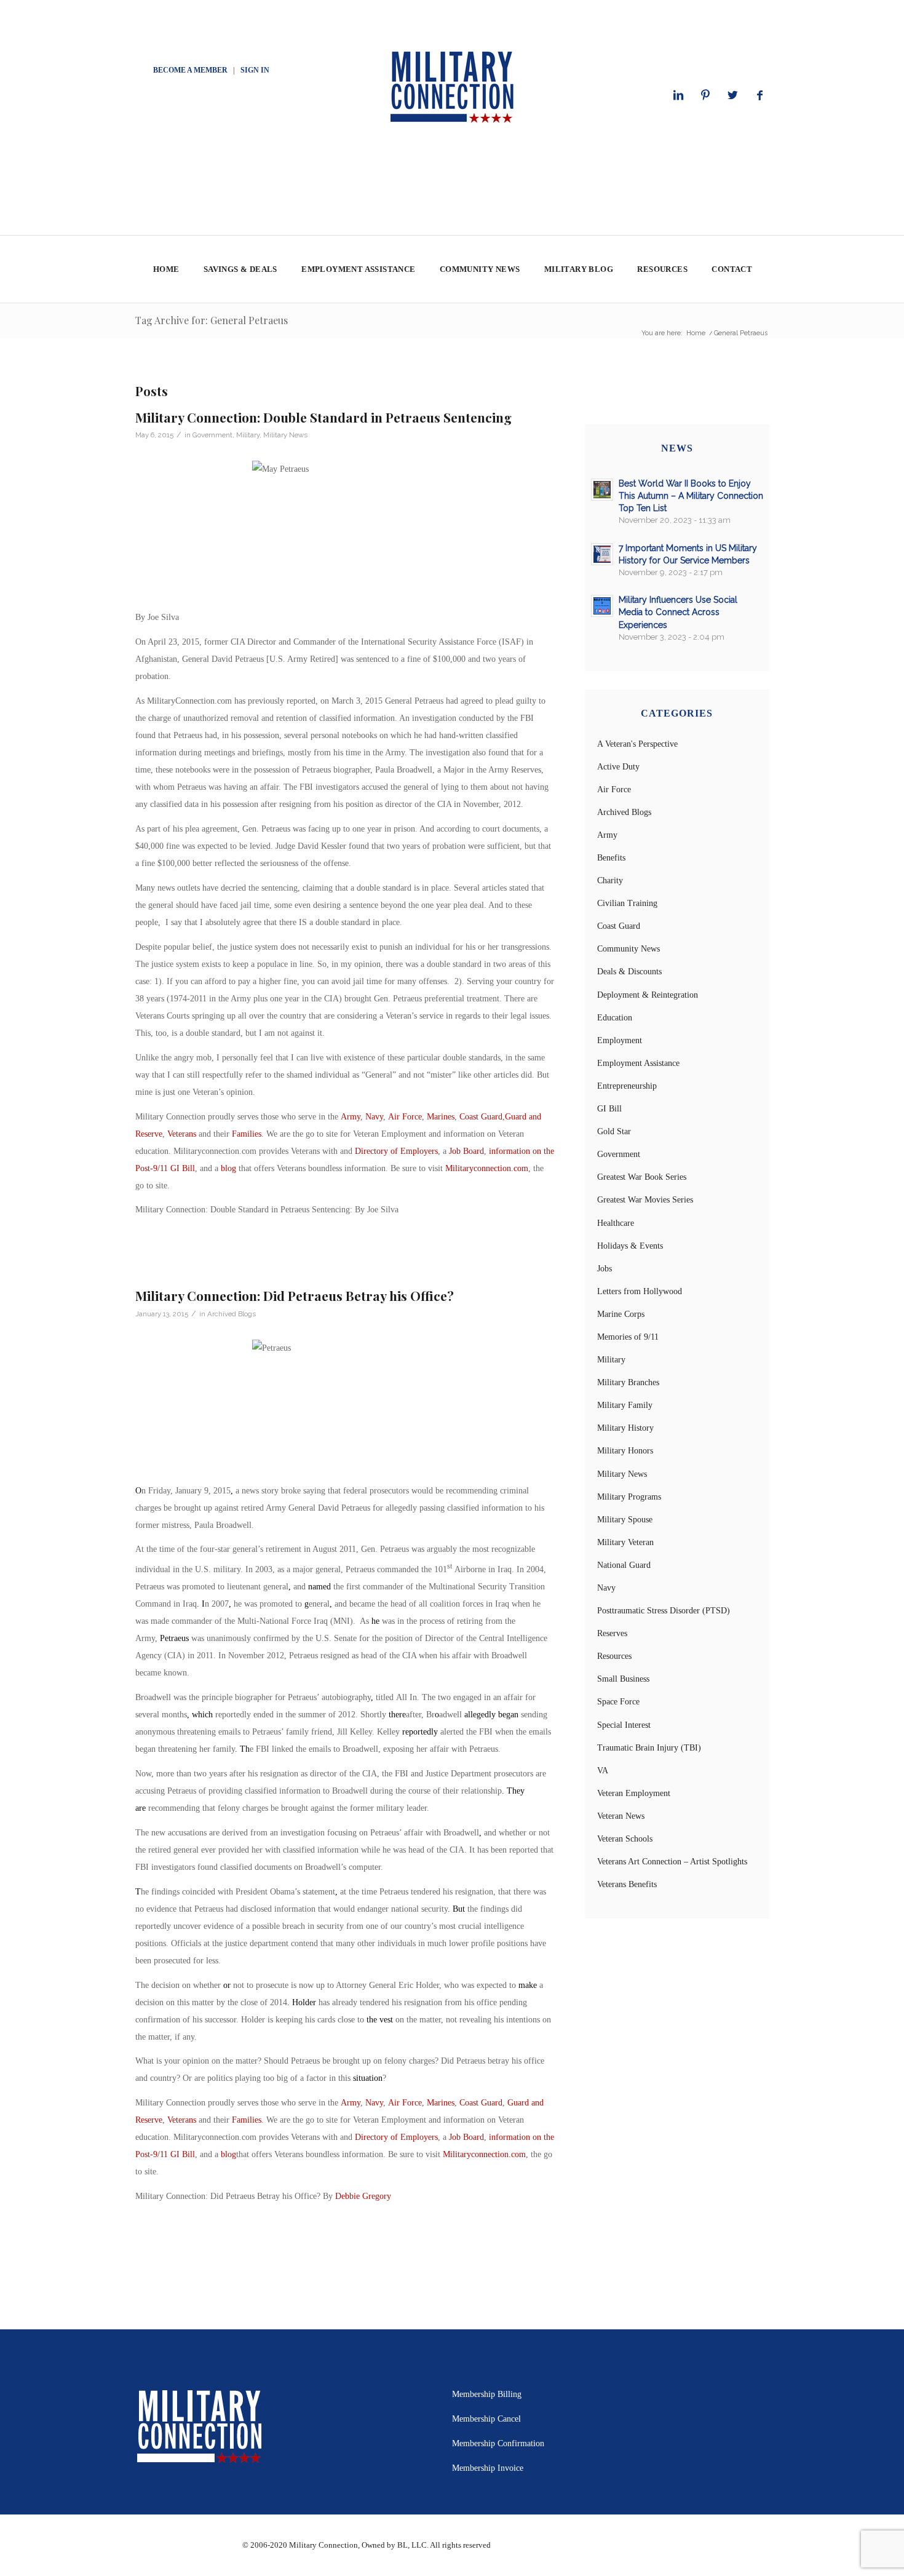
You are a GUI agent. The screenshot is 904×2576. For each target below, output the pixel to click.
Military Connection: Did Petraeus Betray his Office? (295, 1295)
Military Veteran (625, 1542)
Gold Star (614, 1131)
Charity (610, 881)
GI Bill (609, 1109)
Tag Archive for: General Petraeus (212, 320)
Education (615, 1018)
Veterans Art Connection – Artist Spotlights (672, 1862)
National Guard (624, 1565)
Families (247, 1134)
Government (212, 435)
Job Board (466, 1151)
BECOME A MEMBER (190, 70)
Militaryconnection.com (487, 1168)
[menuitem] (166, 269)
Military (248, 435)
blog (228, 1168)
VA (603, 1771)
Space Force (618, 1702)
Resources (614, 1656)
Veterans (182, 1134)
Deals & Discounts (629, 972)
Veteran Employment (634, 1793)
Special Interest (624, 1725)
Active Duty (618, 767)
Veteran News (621, 1816)
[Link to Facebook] (759, 95)
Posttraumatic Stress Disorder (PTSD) (664, 1611)
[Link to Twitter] (732, 95)
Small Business (623, 1679)
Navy (374, 1117)
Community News (628, 949)
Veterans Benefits (627, 1884)
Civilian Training (627, 903)
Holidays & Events (630, 1246)
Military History (625, 1428)
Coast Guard (481, 1117)
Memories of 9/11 (628, 1337)
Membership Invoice (488, 2468)
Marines (441, 1117)
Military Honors (625, 1451)
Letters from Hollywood (640, 1291)
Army (351, 1117)
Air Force (405, 1117)
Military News (285, 435)
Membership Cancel (486, 2419)
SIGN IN (255, 70)
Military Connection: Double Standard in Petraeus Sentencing (323, 417)
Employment (620, 1040)
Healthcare (616, 1223)
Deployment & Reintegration (648, 995)
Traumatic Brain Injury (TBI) (649, 1748)
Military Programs (629, 1497)
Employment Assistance (638, 1063)
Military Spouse (625, 1520)
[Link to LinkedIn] (678, 95)
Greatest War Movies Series (645, 1200)
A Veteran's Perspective (637, 744)
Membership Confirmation (498, 2443)
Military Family (625, 1405)
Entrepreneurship (627, 1086)
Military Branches (628, 1382)
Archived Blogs (232, 1314)
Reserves (612, 1633)
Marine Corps (621, 1314)
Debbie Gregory (363, 2196)
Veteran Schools (625, 1839)
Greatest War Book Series (642, 1177)
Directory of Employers (396, 1151)
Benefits (611, 858)
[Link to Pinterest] (705, 95)
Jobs (605, 1269)
